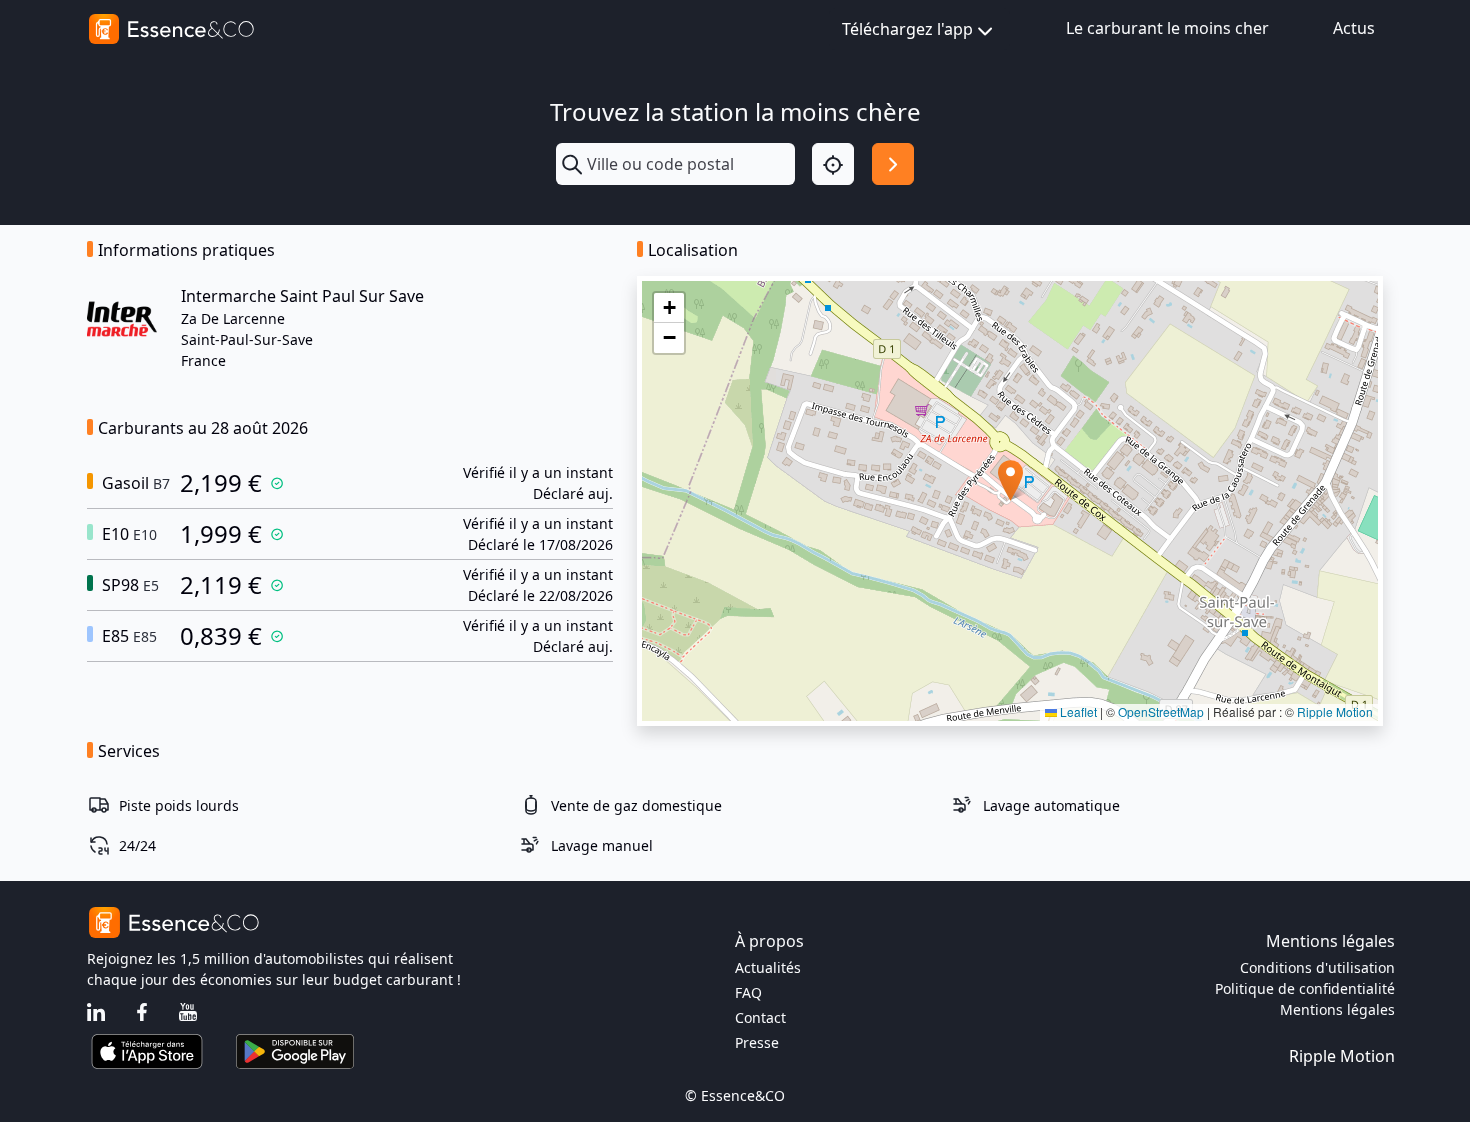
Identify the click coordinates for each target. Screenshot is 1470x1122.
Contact (760, 1017)
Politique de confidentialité (1305, 988)
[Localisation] (833, 164)
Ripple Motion (1335, 711)
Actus (1354, 28)
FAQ (748, 992)
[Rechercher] (893, 164)
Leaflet (1077, 711)
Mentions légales (1337, 1009)
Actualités (768, 967)
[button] (1010, 480)
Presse (757, 1042)
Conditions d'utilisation (1317, 967)
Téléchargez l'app (907, 29)
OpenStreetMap (1161, 711)
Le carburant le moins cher (1167, 28)
